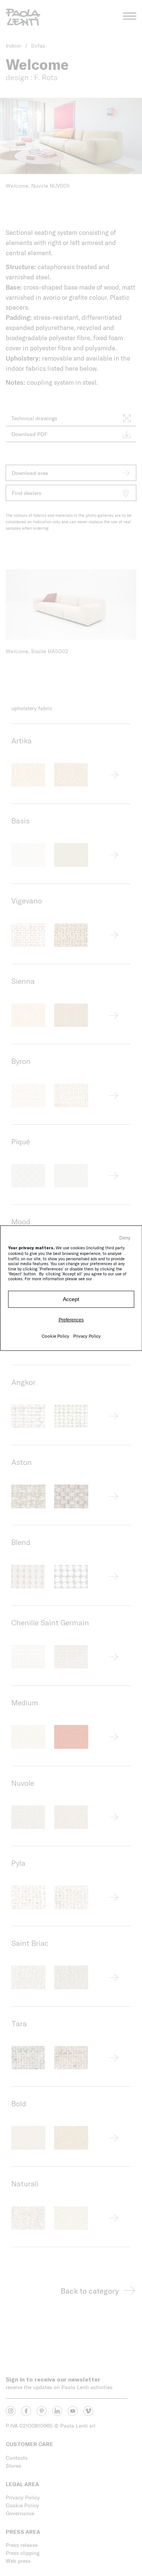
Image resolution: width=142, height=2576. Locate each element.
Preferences (71, 1320)
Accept (71, 1299)
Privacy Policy (87, 1336)
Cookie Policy (55, 1336)
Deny (125, 1238)
